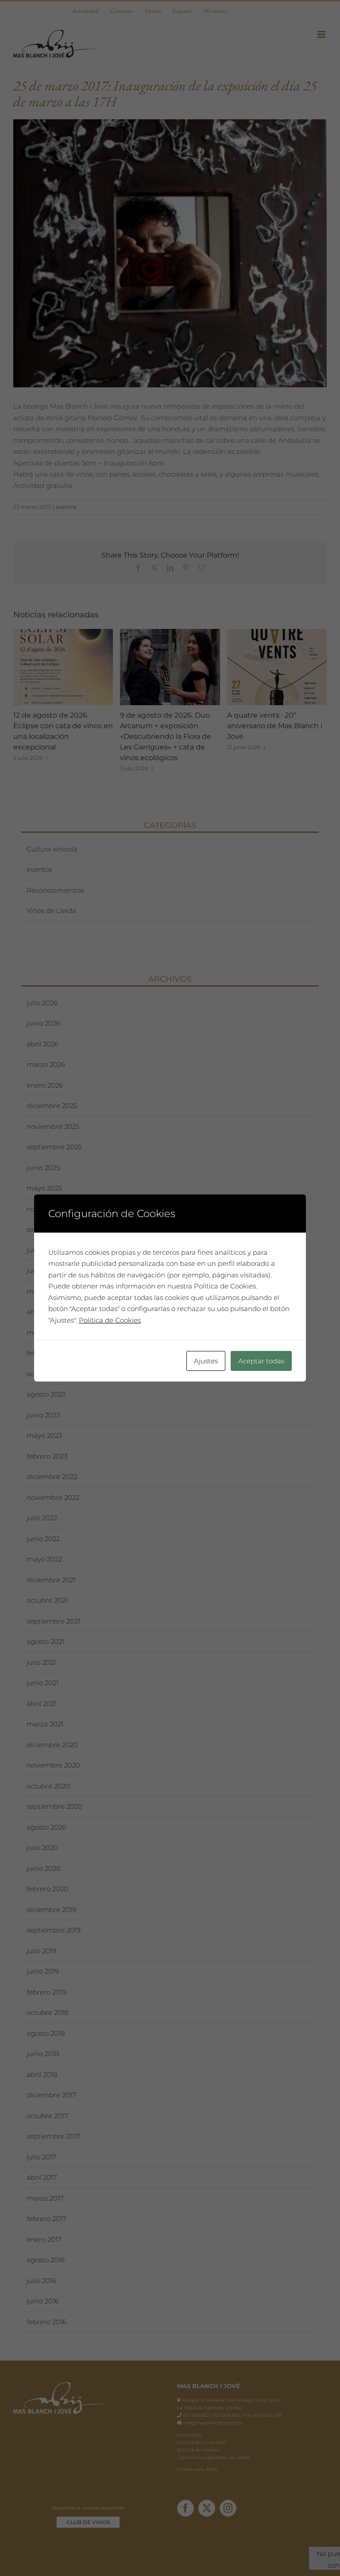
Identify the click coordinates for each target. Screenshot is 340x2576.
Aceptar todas (261, 1361)
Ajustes (206, 1361)
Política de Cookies (110, 1320)
